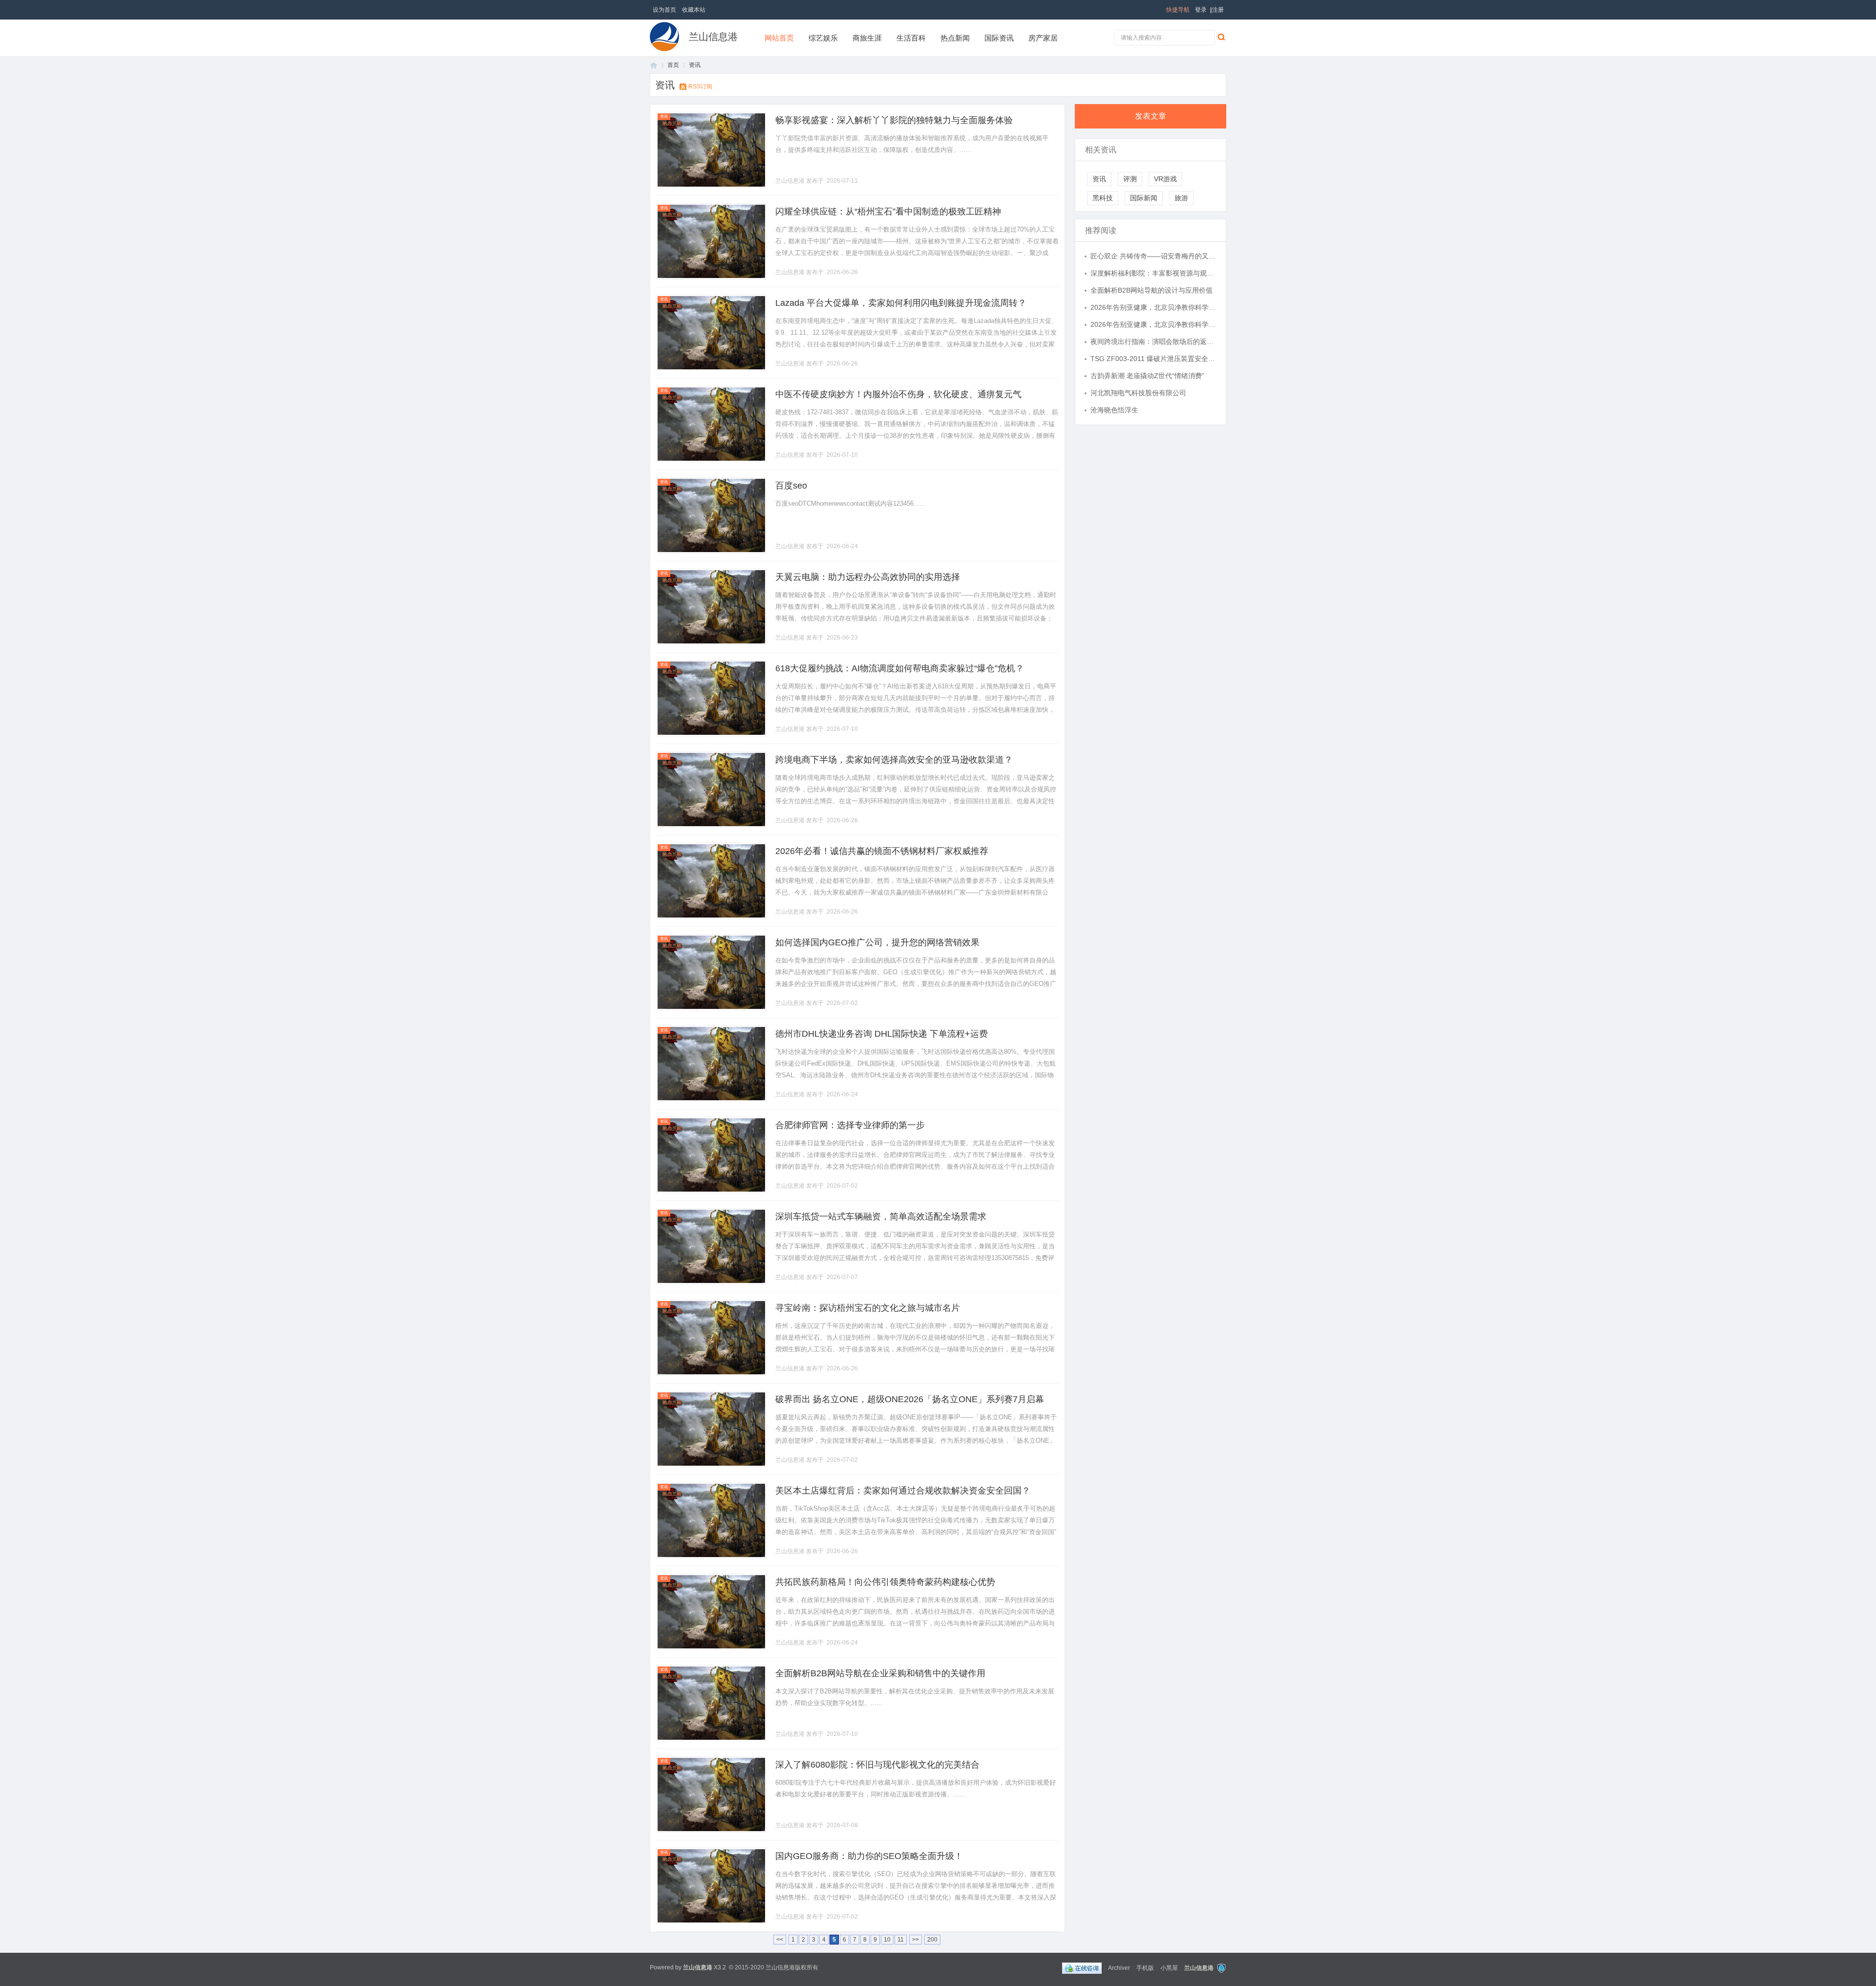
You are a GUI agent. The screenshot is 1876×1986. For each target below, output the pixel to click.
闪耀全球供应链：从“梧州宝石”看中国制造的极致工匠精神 (888, 212)
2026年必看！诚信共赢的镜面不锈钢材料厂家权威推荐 (882, 851)
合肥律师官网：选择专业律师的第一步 (850, 1125)
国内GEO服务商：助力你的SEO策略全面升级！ (869, 1856)
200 (932, 1940)
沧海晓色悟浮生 (1114, 410)
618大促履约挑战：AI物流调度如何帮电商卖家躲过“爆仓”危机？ (900, 668)
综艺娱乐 (823, 38)
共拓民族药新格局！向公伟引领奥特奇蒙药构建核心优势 (885, 1582)
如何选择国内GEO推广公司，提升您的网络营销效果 (877, 942)
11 (901, 1940)
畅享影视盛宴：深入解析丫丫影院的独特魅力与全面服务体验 (894, 120)
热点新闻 (955, 38)
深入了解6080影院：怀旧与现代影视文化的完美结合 (877, 1765)
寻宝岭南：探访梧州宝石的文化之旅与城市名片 (868, 1308)
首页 (654, 65)
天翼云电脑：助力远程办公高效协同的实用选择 (868, 577)
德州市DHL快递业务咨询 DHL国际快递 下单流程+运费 (882, 1034)
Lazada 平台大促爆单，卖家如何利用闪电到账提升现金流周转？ (901, 303)
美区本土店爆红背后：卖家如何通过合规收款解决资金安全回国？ (903, 1491)
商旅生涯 (867, 38)
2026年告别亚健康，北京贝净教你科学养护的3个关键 (1153, 307)
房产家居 (1043, 38)
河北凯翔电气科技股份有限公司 (1138, 393)
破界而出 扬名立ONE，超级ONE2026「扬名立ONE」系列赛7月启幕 (910, 1399)
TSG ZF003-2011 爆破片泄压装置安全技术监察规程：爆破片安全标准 (1153, 359)
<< (780, 1940)
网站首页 (779, 38)
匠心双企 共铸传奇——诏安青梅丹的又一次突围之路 (1153, 256)
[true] (1221, 37)
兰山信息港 (713, 37)
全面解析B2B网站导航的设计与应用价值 (1151, 290)
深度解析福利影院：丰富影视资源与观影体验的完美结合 (1153, 273)
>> (916, 1940)
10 (887, 1940)
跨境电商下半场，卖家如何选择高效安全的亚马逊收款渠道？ (894, 760)
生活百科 (911, 38)
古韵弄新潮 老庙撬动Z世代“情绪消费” (1147, 376)
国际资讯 (999, 38)
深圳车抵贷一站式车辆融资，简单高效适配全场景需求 (881, 1217)
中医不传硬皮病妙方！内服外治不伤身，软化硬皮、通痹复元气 (898, 394)
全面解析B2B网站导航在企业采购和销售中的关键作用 (880, 1673)
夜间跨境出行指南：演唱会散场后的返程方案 (1153, 342)
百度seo (791, 486)
